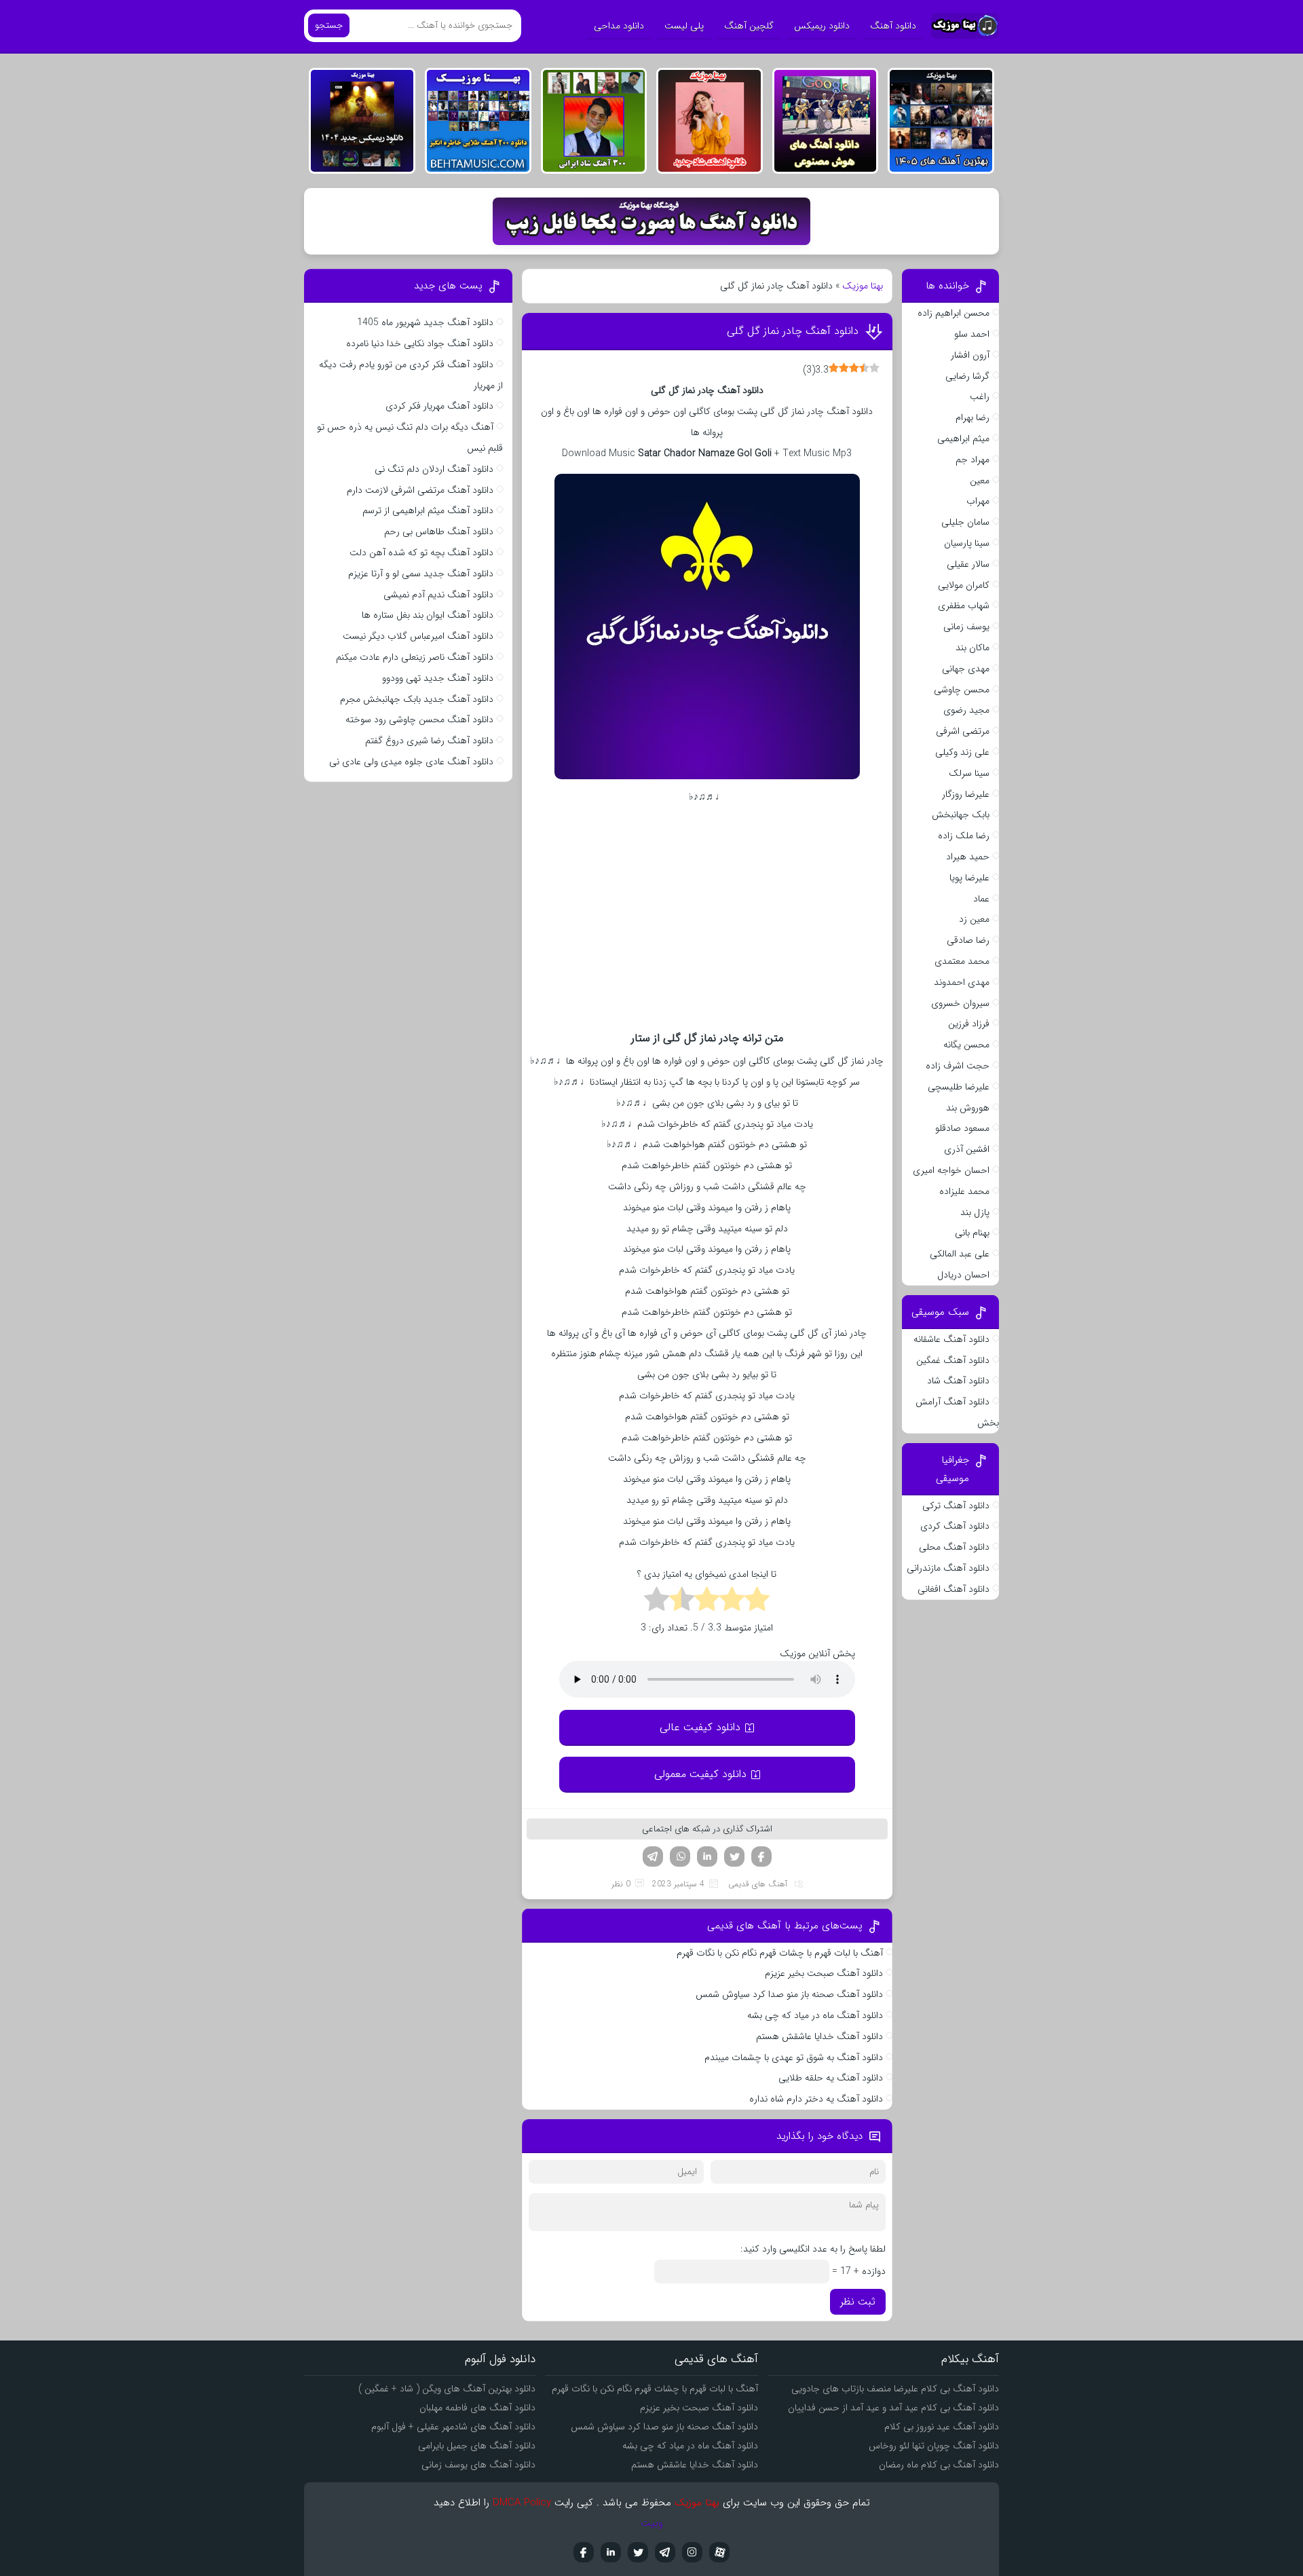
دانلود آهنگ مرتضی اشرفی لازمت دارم (420, 490)
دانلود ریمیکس (822, 26)
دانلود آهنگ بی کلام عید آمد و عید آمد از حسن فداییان (893, 2408)
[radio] (757, 1601)
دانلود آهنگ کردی (955, 1526)
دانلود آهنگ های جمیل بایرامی (477, 2446)
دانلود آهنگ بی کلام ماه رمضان (939, 2465)
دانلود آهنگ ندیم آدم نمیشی (438, 595)
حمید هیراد (968, 857)
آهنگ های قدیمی (758, 1884)
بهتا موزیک (863, 286)
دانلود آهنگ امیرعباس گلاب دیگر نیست (418, 636)
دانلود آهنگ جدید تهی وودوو (438, 678)
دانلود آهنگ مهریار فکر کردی (439, 406)
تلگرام (653, 1856)
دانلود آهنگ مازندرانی (948, 1568)
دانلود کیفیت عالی (700, 1727)
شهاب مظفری (964, 605)
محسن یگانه (966, 1045)
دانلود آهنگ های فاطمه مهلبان (477, 2408)
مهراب (978, 501)
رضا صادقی (968, 940)
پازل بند (975, 1212)
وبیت (652, 2523)
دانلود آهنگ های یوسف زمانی (478, 2465)
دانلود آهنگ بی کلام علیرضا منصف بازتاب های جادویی (895, 2389)
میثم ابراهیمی (963, 438)
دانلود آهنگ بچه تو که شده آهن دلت (421, 553)
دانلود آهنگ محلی (954, 1547)
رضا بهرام (972, 417)
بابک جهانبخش (961, 815)
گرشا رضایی (967, 376)
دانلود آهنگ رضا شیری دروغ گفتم (429, 741)
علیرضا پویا (969, 878)
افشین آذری (967, 1149)
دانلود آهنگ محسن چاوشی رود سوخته (419, 720)
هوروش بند (968, 1108)
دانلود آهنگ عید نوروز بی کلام (942, 2427)
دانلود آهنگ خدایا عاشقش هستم (819, 2036)
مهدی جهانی (966, 669)
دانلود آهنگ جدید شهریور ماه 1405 (425, 322)
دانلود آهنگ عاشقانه (951, 1339)
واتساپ (680, 1856)
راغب (980, 396)
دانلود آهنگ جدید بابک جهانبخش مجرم (417, 699)
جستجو (329, 25)
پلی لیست (684, 26)
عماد (981, 899)
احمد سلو (972, 334)
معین (980, 481)
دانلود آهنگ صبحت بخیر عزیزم (824, 1973)
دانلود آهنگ (893, 26)
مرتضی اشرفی (963, 731)
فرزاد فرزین (969, 1024)
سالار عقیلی (968, 564)
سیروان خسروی (960, 1003)
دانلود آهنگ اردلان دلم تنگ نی (434, 469)
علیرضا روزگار (966, 794)
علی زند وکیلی (962, 752)
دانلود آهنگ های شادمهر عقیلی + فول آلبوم (453, 2427)
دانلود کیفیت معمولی (700, 1774)
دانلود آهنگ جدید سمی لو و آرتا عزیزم (421, 574)
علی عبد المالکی (960, 1254)
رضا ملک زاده (964, 836)
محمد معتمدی (962, 961)
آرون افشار (970, 355)
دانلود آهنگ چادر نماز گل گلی (793, 331)
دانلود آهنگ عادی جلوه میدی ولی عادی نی (411, 762)
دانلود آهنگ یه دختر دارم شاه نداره (816, 2099)
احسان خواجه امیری (951, 1170)
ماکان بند (972, 648)
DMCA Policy (522, 2503)
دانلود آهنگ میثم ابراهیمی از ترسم (428, 510)
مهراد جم (972, 460)
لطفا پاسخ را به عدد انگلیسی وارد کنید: (813, 2249)
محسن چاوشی (962, 690)
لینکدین (707, 1856)
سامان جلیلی (965, 522)
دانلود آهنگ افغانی (953, 1589)
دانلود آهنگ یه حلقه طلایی (831, 2078)
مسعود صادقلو (962, 1128)
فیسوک (761, 1856)
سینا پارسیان (967, 543)
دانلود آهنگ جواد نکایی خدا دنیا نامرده (420, 343)
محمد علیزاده (964, 1191)
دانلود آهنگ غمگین (953, 1360)
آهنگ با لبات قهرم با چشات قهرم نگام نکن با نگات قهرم (780, 1953)
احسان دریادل (963, 1275)
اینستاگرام (692, 2552)
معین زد (974, 919)
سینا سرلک (969, 773)
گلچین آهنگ (749, 26)
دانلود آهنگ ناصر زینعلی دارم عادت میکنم (415, 657)
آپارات (719, 2552)
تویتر (734, 1856)
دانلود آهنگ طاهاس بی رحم (439, 531)
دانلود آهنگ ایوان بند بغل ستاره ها (428, 615)
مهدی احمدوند (962, 982)
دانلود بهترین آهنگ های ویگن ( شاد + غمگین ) (447, 2389)
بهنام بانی (972, 1233)
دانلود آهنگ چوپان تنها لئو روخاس (934, 2446)
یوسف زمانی (966, 627)
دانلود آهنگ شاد (958, 1381)
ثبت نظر (858, 2302)
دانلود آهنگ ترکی (956, 1506)
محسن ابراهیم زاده (953, 313)
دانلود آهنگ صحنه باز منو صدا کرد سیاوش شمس (789, 1994)
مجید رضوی (966, 710)
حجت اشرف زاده (958, 1066)
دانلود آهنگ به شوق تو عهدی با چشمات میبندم (794, 2057)
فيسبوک (584, 2552)
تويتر (638, 2552)
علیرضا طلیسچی (959, 1087)
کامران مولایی (964, 585)
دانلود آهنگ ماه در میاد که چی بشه (815, 2015)
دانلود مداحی (619, 26)
